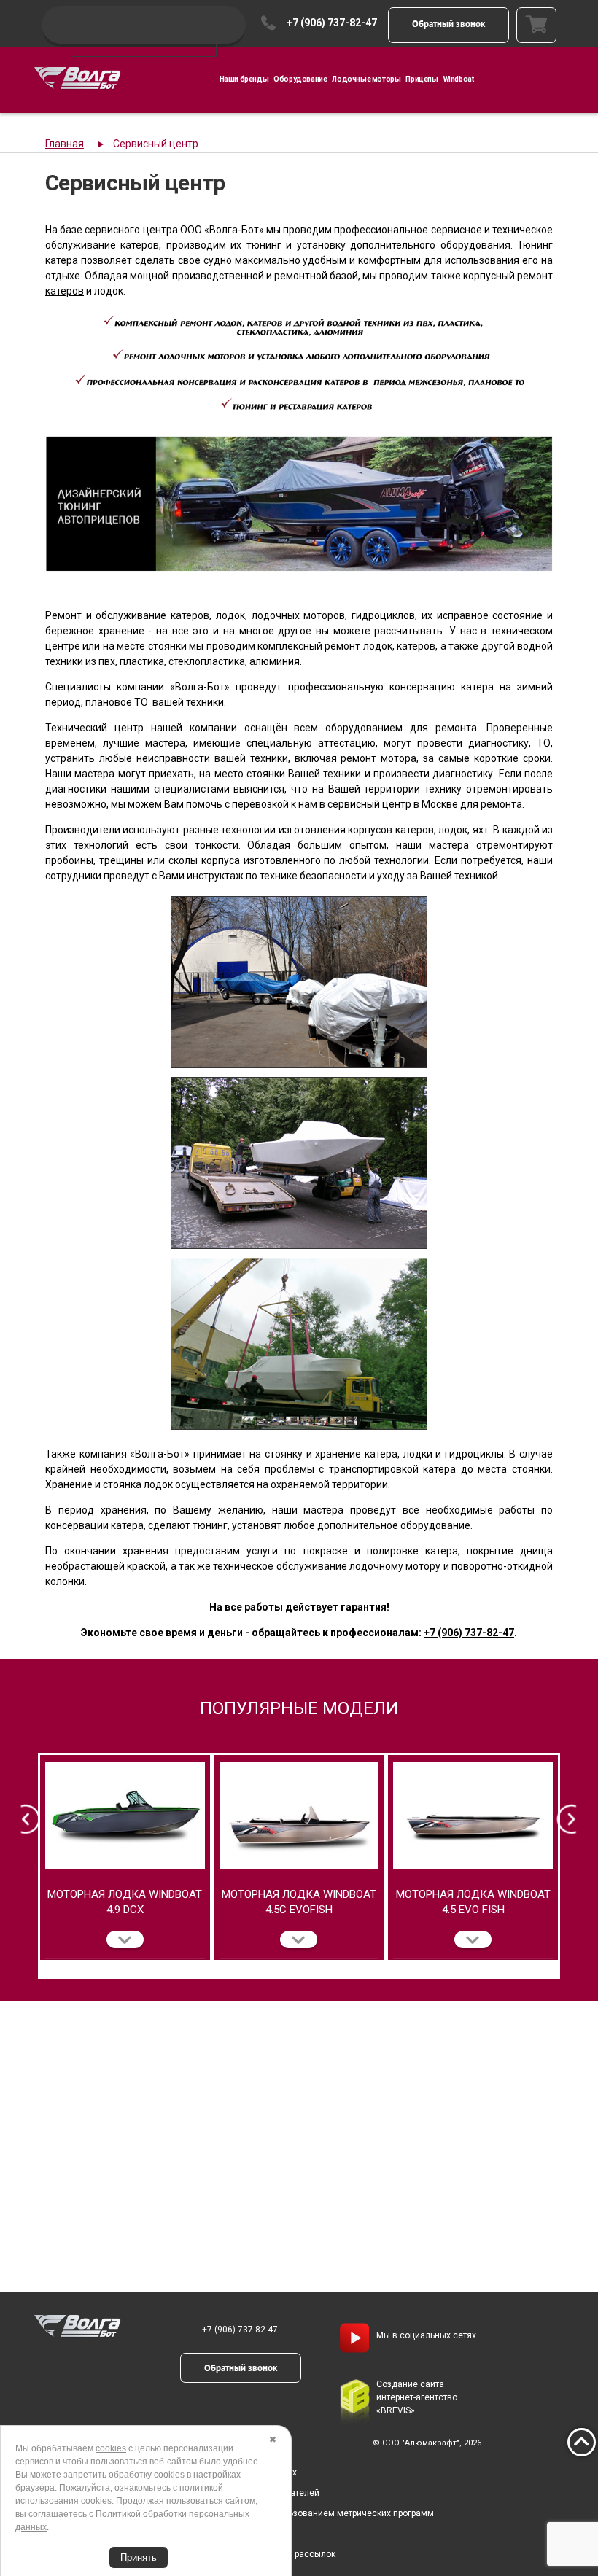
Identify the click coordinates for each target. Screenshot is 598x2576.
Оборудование (300, 79)
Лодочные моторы (366, 79)
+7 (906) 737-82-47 (332, 23)
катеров (65, 291)
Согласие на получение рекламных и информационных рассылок (198, 2554)
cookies (111, 2448)
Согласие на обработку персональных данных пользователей (190, 2493)
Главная (65, 144)
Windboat (459, 79)
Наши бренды (244, 79)
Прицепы (422, 79)
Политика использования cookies (130, 2534)
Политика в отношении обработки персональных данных (178, 2472)
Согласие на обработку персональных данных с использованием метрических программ (247, 2513)
